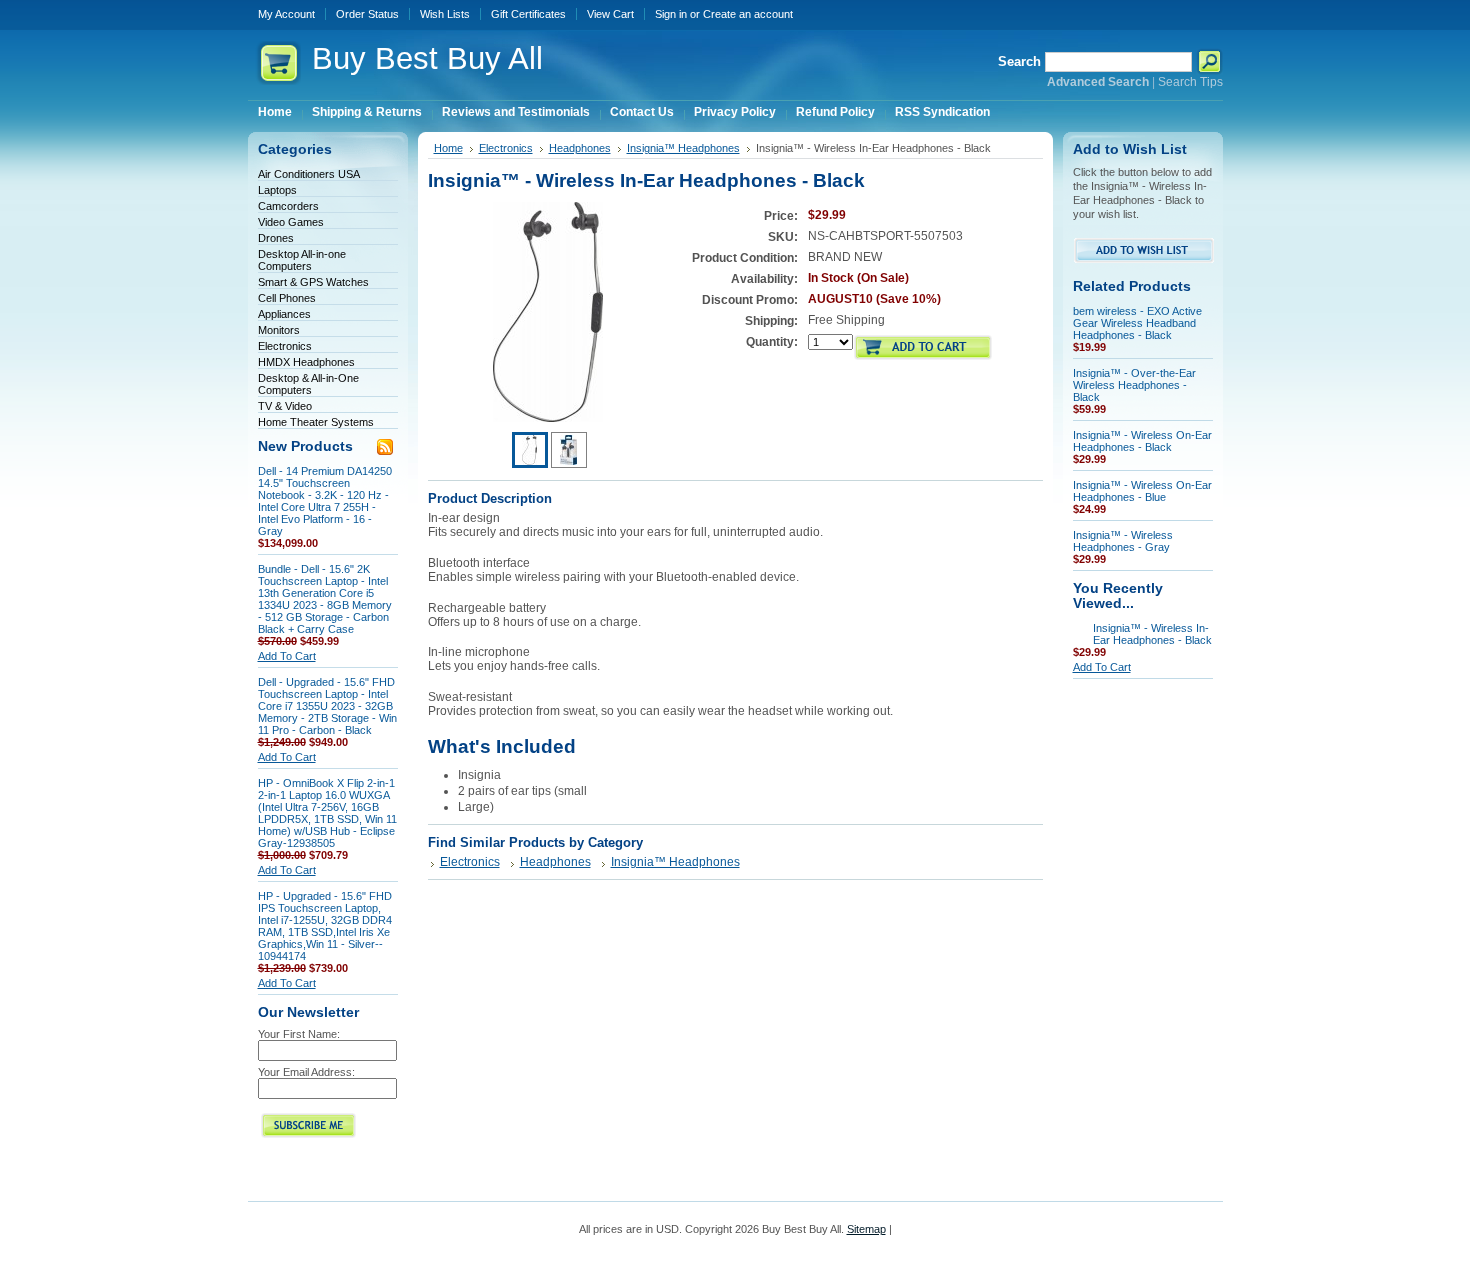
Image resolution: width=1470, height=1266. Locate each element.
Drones (276, 238)
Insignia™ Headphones (683, 148)
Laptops (277, 190)
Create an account (748, 14)
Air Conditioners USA (309, 174)
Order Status (367, 14)
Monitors (279, 330)
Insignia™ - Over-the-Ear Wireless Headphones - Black (1134, 385)
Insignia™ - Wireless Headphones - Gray (1123, 541)
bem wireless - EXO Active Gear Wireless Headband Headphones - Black (1137, 323)
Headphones (580, 148)
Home (448, 148)
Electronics (285, 346)
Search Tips (1190, 82)
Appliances (284, 314)
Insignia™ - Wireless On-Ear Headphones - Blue (1142, 491)
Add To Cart (287, 656)
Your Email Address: (306, 1072)
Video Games (291, 222)
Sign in (671, 14)
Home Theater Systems (316, 422)
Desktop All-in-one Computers (302, 260)
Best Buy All (427, 58)
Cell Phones (287, 298)
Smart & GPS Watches (313, 282)
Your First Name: (299, 1034)
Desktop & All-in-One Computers (308, 384)
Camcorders (288, 206)
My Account (286, 14)
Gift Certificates (528, 14)
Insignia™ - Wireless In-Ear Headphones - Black (1152, 634)
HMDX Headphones (306, 362)
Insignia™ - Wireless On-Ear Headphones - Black (1142, 441)
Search (1019, 61)
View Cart (610, 14)
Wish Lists (445, 14)
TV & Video (285, 406)
